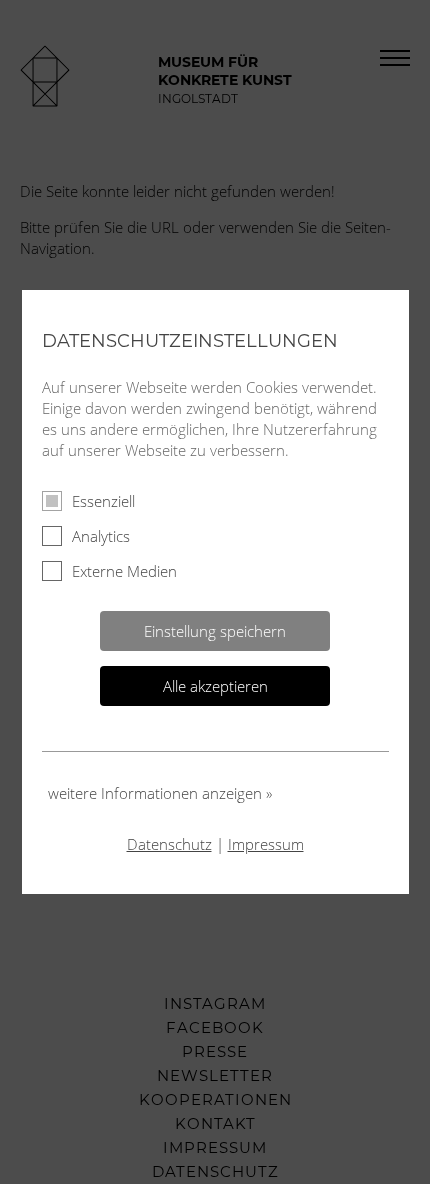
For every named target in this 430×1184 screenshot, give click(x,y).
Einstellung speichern (215, 631)
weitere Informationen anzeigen (160, 793)
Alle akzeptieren (215, 686)
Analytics (101, 536)
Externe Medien (124, 571)
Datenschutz (169, 844)
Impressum (266, 844)
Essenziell (103, 501)
